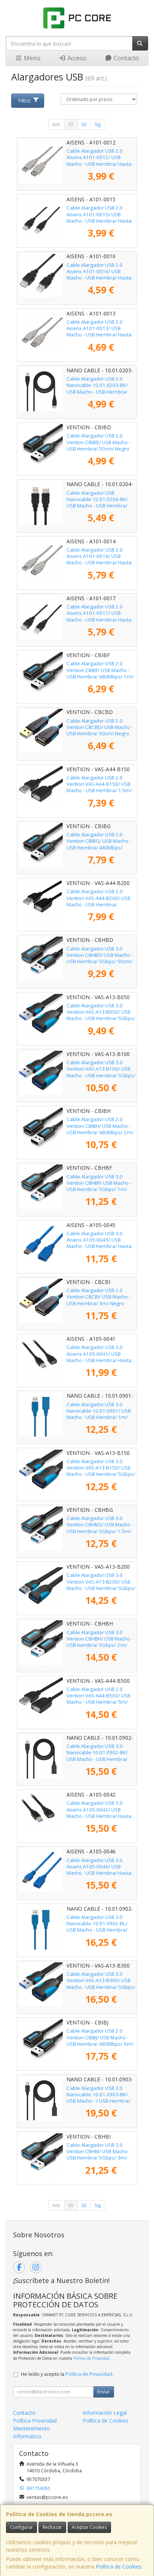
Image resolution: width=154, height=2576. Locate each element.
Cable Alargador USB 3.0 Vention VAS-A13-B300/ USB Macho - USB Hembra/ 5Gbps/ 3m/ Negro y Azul (101, 1984)
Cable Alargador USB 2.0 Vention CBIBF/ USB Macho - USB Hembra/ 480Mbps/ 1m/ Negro (100, 673)
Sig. (98, 124)
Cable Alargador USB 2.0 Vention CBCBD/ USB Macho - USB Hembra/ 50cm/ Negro (100, 727)
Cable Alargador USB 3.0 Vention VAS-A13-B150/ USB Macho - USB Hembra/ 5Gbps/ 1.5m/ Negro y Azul (101, 1471)
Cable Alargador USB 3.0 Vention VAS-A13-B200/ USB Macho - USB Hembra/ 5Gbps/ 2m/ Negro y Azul (101, 1585)
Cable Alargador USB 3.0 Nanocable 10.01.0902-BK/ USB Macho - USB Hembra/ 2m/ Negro (97, 1756)
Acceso (76, 58)
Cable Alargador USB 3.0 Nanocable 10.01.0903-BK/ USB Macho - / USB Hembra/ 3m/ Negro (98, 2098)
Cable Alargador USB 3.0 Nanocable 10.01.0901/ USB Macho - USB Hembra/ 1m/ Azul (99, 1414)
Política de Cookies (119, 2566)
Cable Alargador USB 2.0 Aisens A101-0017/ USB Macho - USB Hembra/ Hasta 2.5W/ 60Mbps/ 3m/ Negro (99, 616)
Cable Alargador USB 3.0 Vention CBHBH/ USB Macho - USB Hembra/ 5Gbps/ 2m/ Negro (100, 1642)
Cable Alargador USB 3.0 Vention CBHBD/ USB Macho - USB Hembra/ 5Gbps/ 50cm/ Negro (100, 958)
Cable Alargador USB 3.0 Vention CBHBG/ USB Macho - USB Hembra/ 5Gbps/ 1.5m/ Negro (100, 1528)
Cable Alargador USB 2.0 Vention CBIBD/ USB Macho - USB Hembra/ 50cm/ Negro (98, 442)
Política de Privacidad (91, 2358)
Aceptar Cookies (89, 2527)
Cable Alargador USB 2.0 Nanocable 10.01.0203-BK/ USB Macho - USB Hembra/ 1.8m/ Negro (97, 388)
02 (84, 124)
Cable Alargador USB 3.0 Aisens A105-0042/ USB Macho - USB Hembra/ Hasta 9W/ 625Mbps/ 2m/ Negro (99, 1813)
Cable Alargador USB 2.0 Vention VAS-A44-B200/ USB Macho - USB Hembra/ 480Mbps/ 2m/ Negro (98, 901)
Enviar (104, 2392)
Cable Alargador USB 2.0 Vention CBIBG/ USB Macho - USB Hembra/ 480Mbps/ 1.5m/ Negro (99, 844)
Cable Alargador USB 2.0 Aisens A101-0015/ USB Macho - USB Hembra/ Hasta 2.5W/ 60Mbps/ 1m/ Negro (99, 217)
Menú (31, 58)
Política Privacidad (35, 2421)
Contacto (126, 58)
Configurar (21, 2527)
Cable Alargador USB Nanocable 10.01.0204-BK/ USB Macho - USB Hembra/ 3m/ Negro (97, 503)
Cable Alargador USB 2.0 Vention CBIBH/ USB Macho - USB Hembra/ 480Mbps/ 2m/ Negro (100, 1129)
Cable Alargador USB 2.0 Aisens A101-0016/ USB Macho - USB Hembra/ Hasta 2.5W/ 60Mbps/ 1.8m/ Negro (99, 275)
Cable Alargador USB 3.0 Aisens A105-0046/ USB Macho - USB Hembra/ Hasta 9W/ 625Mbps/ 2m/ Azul (99, 1870)
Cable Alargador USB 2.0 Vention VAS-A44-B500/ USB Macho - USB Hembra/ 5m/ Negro (98, 1699)
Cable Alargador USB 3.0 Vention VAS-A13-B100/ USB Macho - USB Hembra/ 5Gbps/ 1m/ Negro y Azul (101, 1072)
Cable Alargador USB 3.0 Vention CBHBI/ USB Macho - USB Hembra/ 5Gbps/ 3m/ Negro (98, 2155)
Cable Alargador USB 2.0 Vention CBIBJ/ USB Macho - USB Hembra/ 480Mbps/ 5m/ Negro (100, 2041)
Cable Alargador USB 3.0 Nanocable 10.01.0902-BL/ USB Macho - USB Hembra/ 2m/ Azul (97, 1927)
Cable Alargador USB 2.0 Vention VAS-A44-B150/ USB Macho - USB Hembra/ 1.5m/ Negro (99, 787)
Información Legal (105, 2413)
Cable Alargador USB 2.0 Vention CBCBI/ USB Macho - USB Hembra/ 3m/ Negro (98, 1297)
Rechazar (52, 2527)
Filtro (24, 100)
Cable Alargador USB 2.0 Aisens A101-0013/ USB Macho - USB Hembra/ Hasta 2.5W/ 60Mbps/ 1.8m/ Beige (99, 332)
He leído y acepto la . (67, 2374)
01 (71, 124)
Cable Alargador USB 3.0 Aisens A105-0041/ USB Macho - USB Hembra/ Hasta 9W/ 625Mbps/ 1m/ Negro (99, 1357)
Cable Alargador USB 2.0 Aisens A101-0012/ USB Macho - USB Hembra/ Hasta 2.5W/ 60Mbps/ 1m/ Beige (99, 161)
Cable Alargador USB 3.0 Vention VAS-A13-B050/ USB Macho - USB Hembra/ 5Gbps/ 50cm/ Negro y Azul (101, 1015)
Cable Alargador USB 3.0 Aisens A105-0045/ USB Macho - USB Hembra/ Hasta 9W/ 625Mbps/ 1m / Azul (99, 1243)
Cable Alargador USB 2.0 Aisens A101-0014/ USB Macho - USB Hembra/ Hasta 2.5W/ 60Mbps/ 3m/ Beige (99, 559)
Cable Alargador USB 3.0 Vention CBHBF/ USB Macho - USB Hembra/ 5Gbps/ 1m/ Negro (99, 1186)
